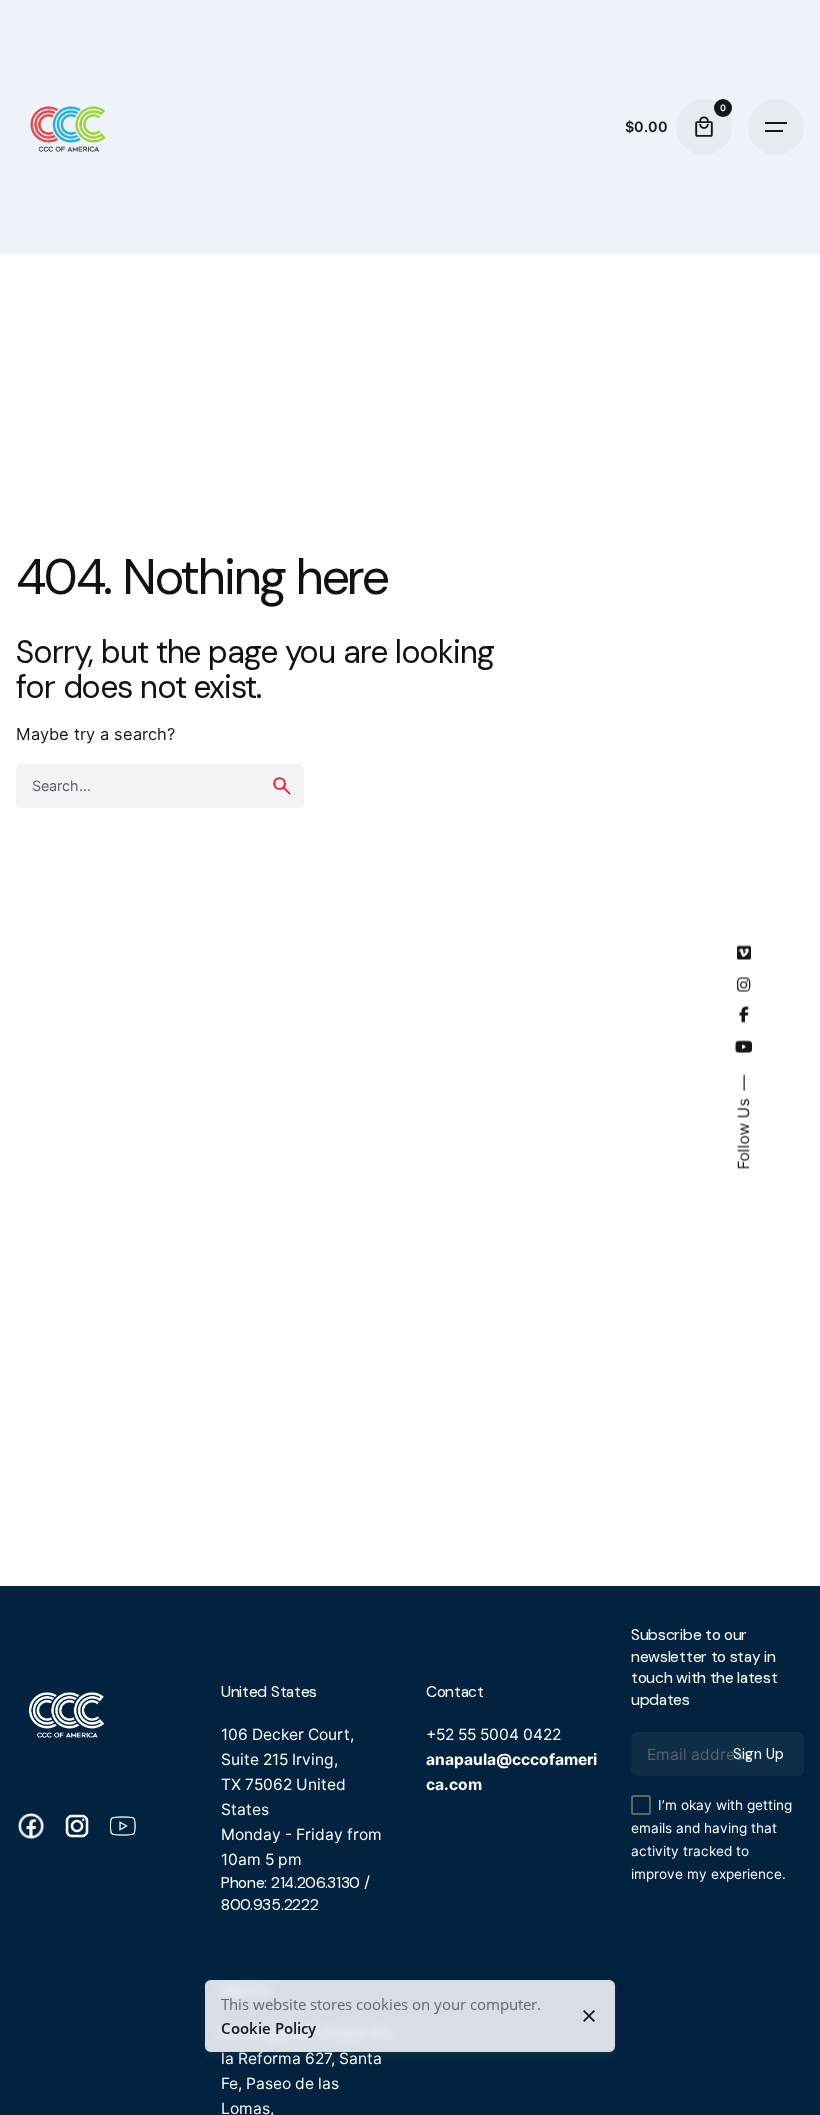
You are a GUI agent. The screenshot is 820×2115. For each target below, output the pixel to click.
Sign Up (758, 1754)
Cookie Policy (268, 2028)
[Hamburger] (776, 127)
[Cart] (704, 127)
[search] (282, 786)
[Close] (589, 2016)
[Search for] (160, 786)
